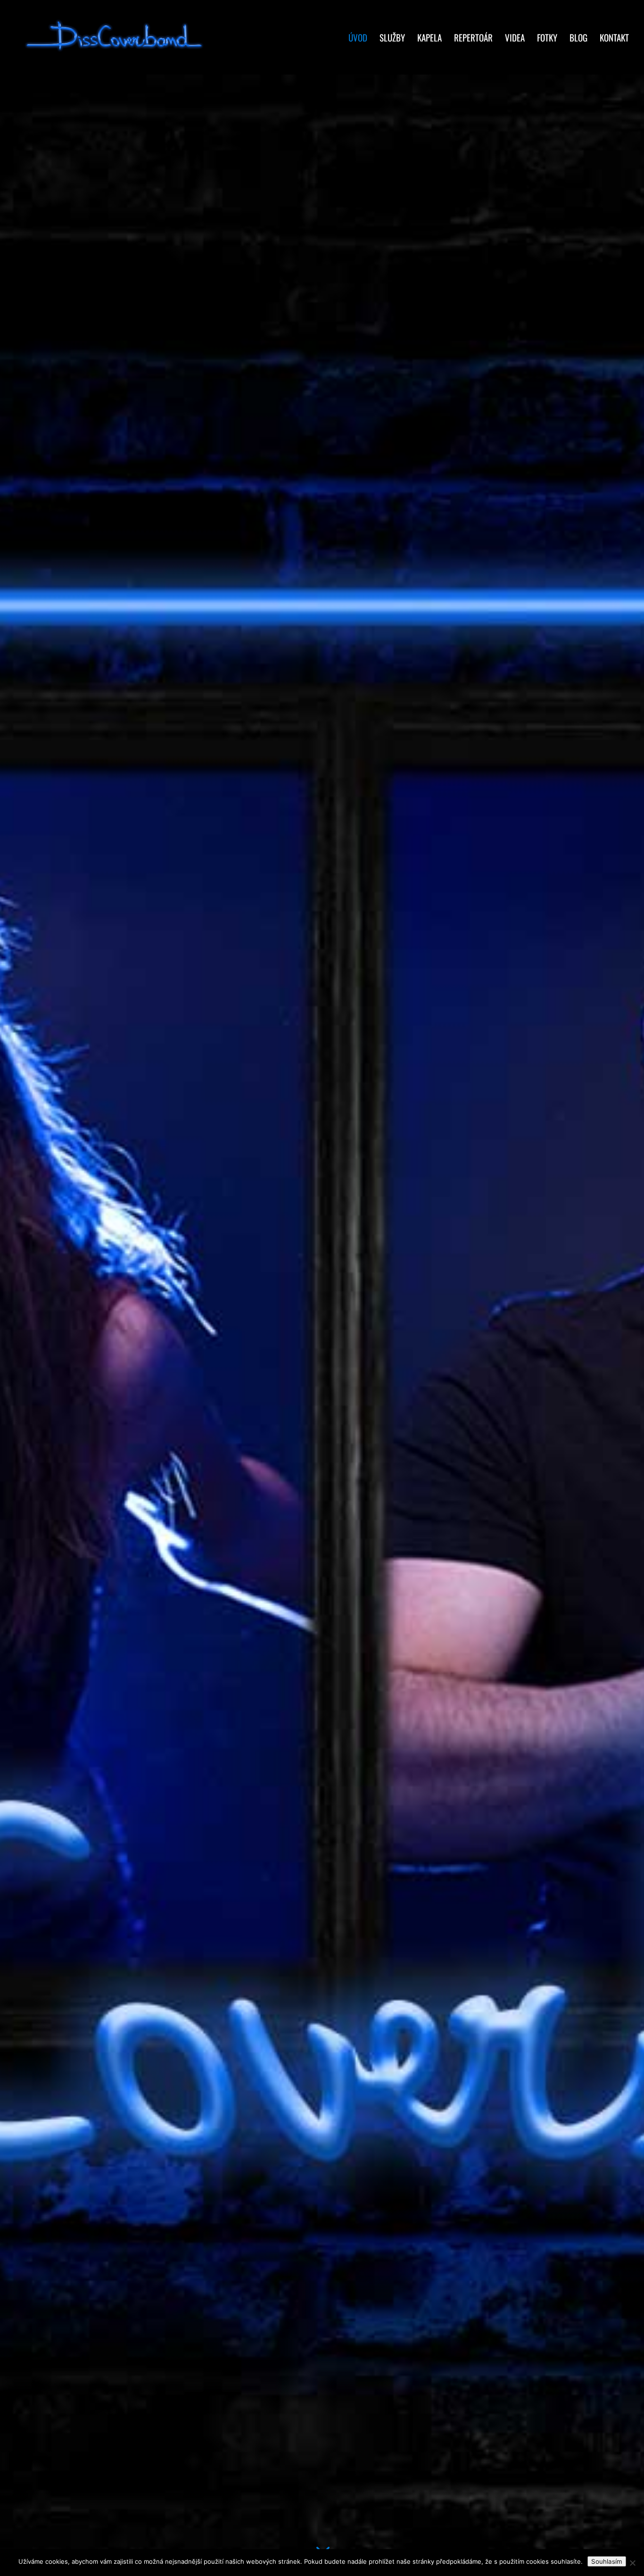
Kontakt (614, 39)
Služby (392, 39)
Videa (515, 39)
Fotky (547, 39)
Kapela (429, 39)
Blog (578, 39)
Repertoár (473, 39)
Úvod (358, 39)
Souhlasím (607, 2561)
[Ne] (632, 2563)
